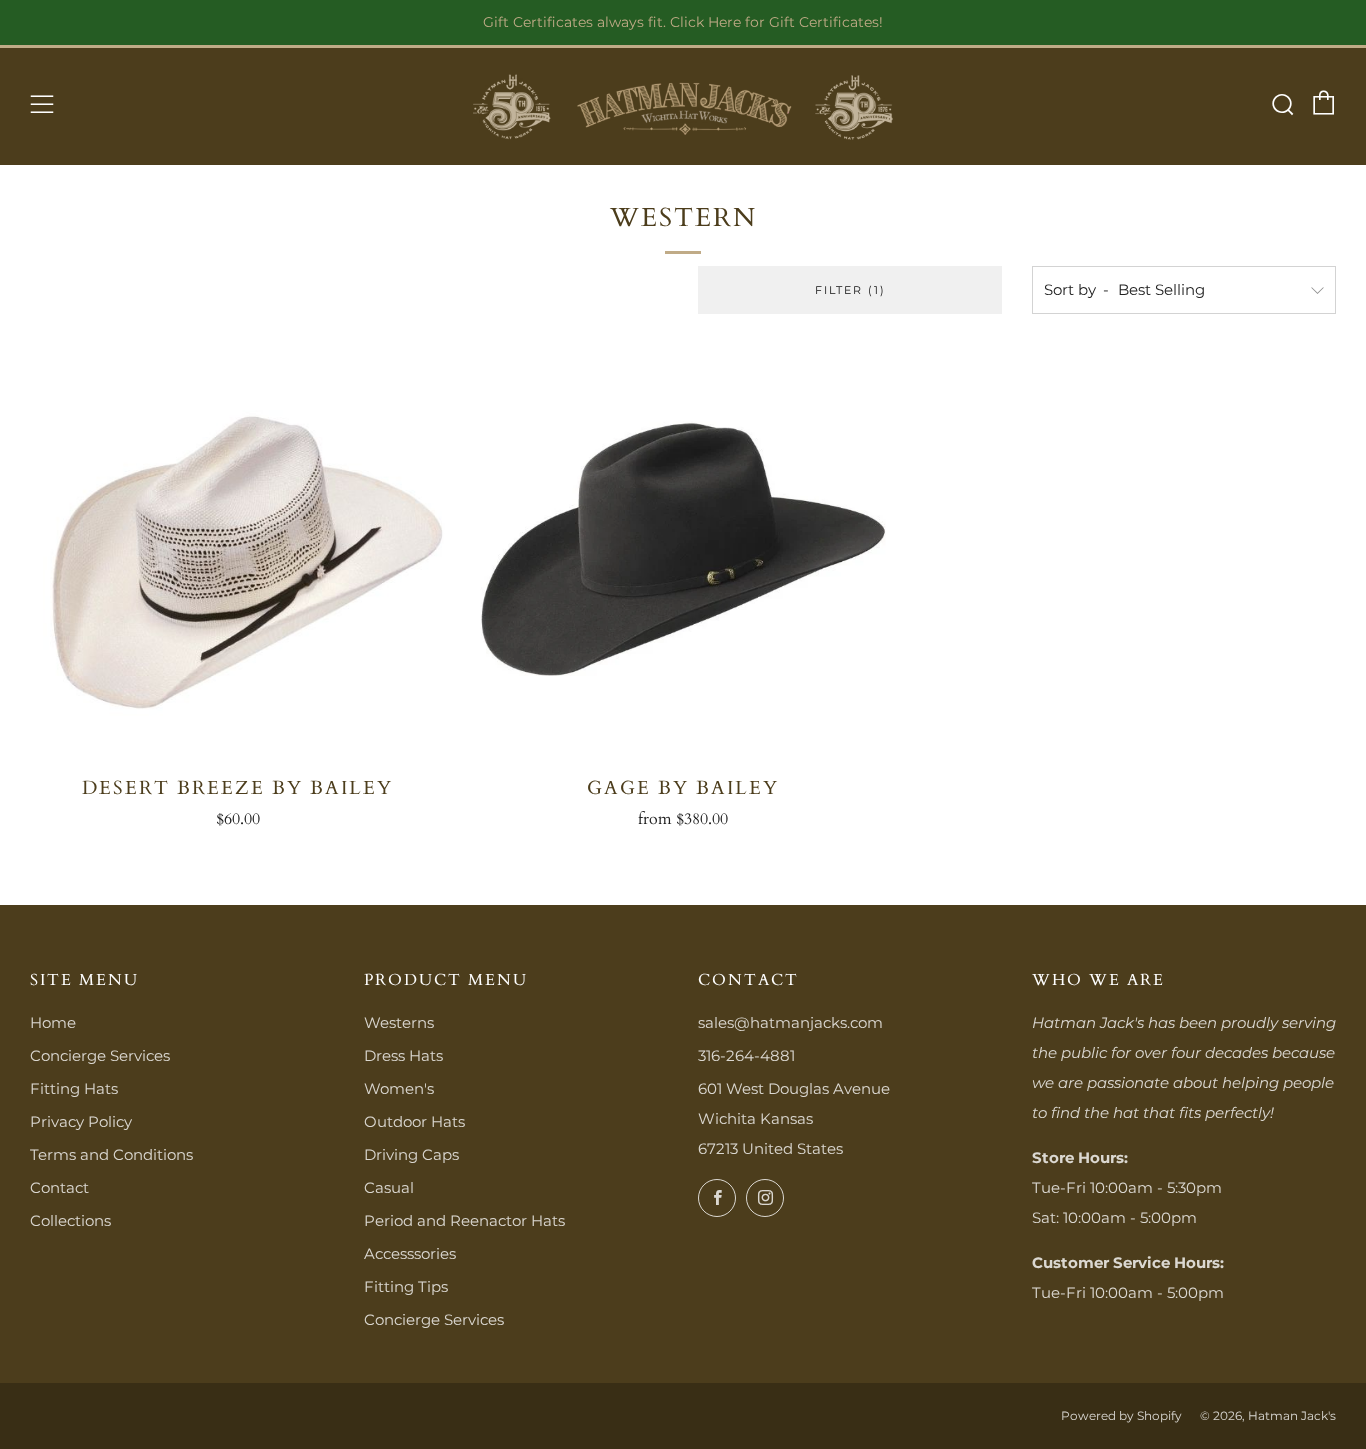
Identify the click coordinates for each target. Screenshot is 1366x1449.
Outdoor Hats (414, 1121)
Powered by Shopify (1121, 1415)
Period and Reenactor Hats (464, 1220)
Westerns (399, 1022)
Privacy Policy (81, 1121)
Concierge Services (100, 1055)
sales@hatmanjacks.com (790, 1022)
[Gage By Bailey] (682, 551)
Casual (389, 1187)
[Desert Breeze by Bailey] (237, 551)
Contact (59, 1187)
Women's (399, 1088)
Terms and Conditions (111, 1154)
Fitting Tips (406, 1286)
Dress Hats (403, 1055)
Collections (70, 1220)
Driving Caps (411, 1154)
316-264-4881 (746, 1055)
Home (53, 1022)
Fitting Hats (74, 1088)
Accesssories (410, 1253)
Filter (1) (850, 290)
